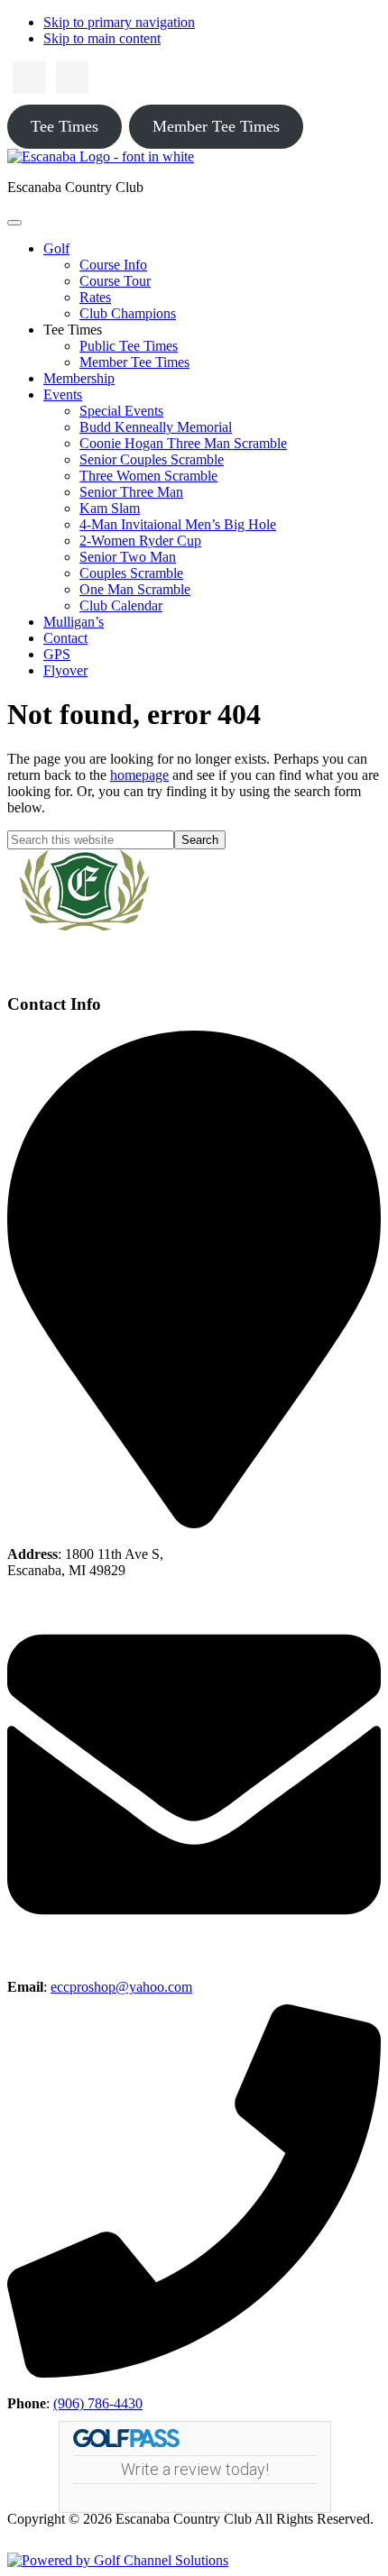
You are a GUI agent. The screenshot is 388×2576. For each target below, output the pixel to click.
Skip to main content (102, 38)
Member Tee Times (216, 126)
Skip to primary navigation (119, 22)
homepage (139, 775)
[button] (56, 248)
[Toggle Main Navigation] (14, 223)
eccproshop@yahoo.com (121, 1987)
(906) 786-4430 (98, 2403)
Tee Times (65, 126)
